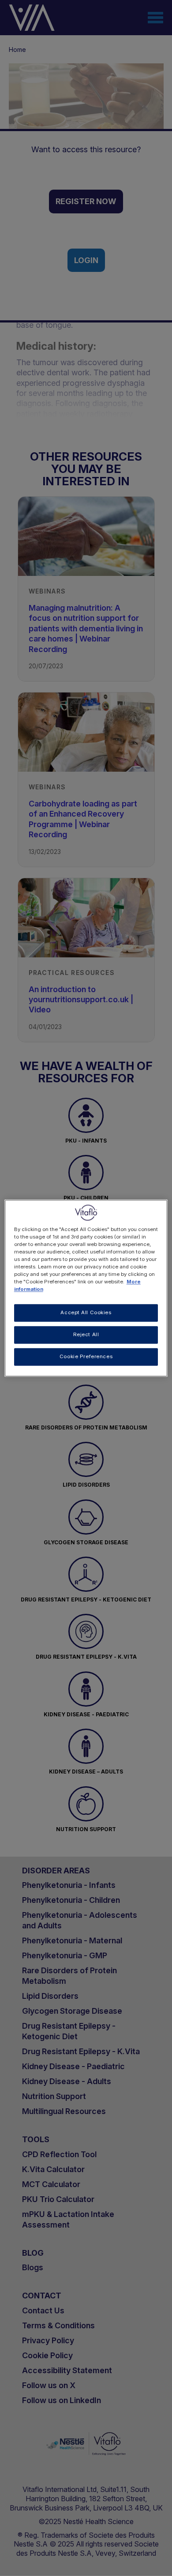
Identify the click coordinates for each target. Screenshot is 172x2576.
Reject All (86, 1334)
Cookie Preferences (86, 1356)
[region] (86, 1288)
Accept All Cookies (86, 1312)
